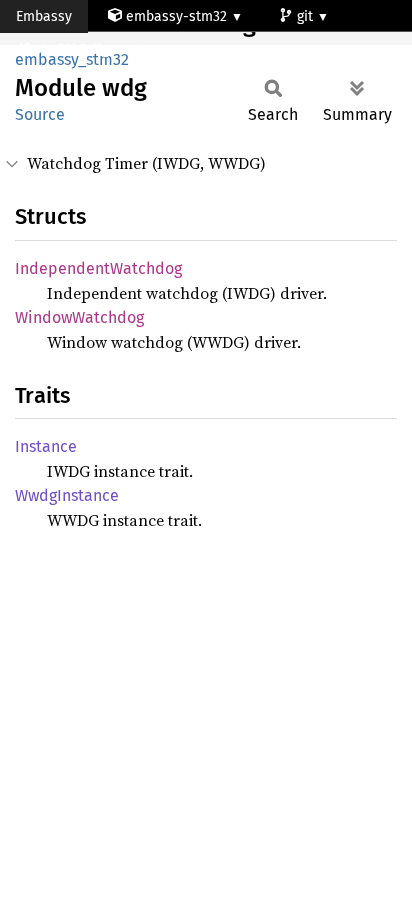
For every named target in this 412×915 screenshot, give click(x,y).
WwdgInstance (67, 495)
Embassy (44, 16)
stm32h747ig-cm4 (89, 49)
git (307, 16)
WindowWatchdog (79, 317)
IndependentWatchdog (98, 268)
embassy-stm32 (176, 16)
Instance (46, 446)
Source (40, 114)
